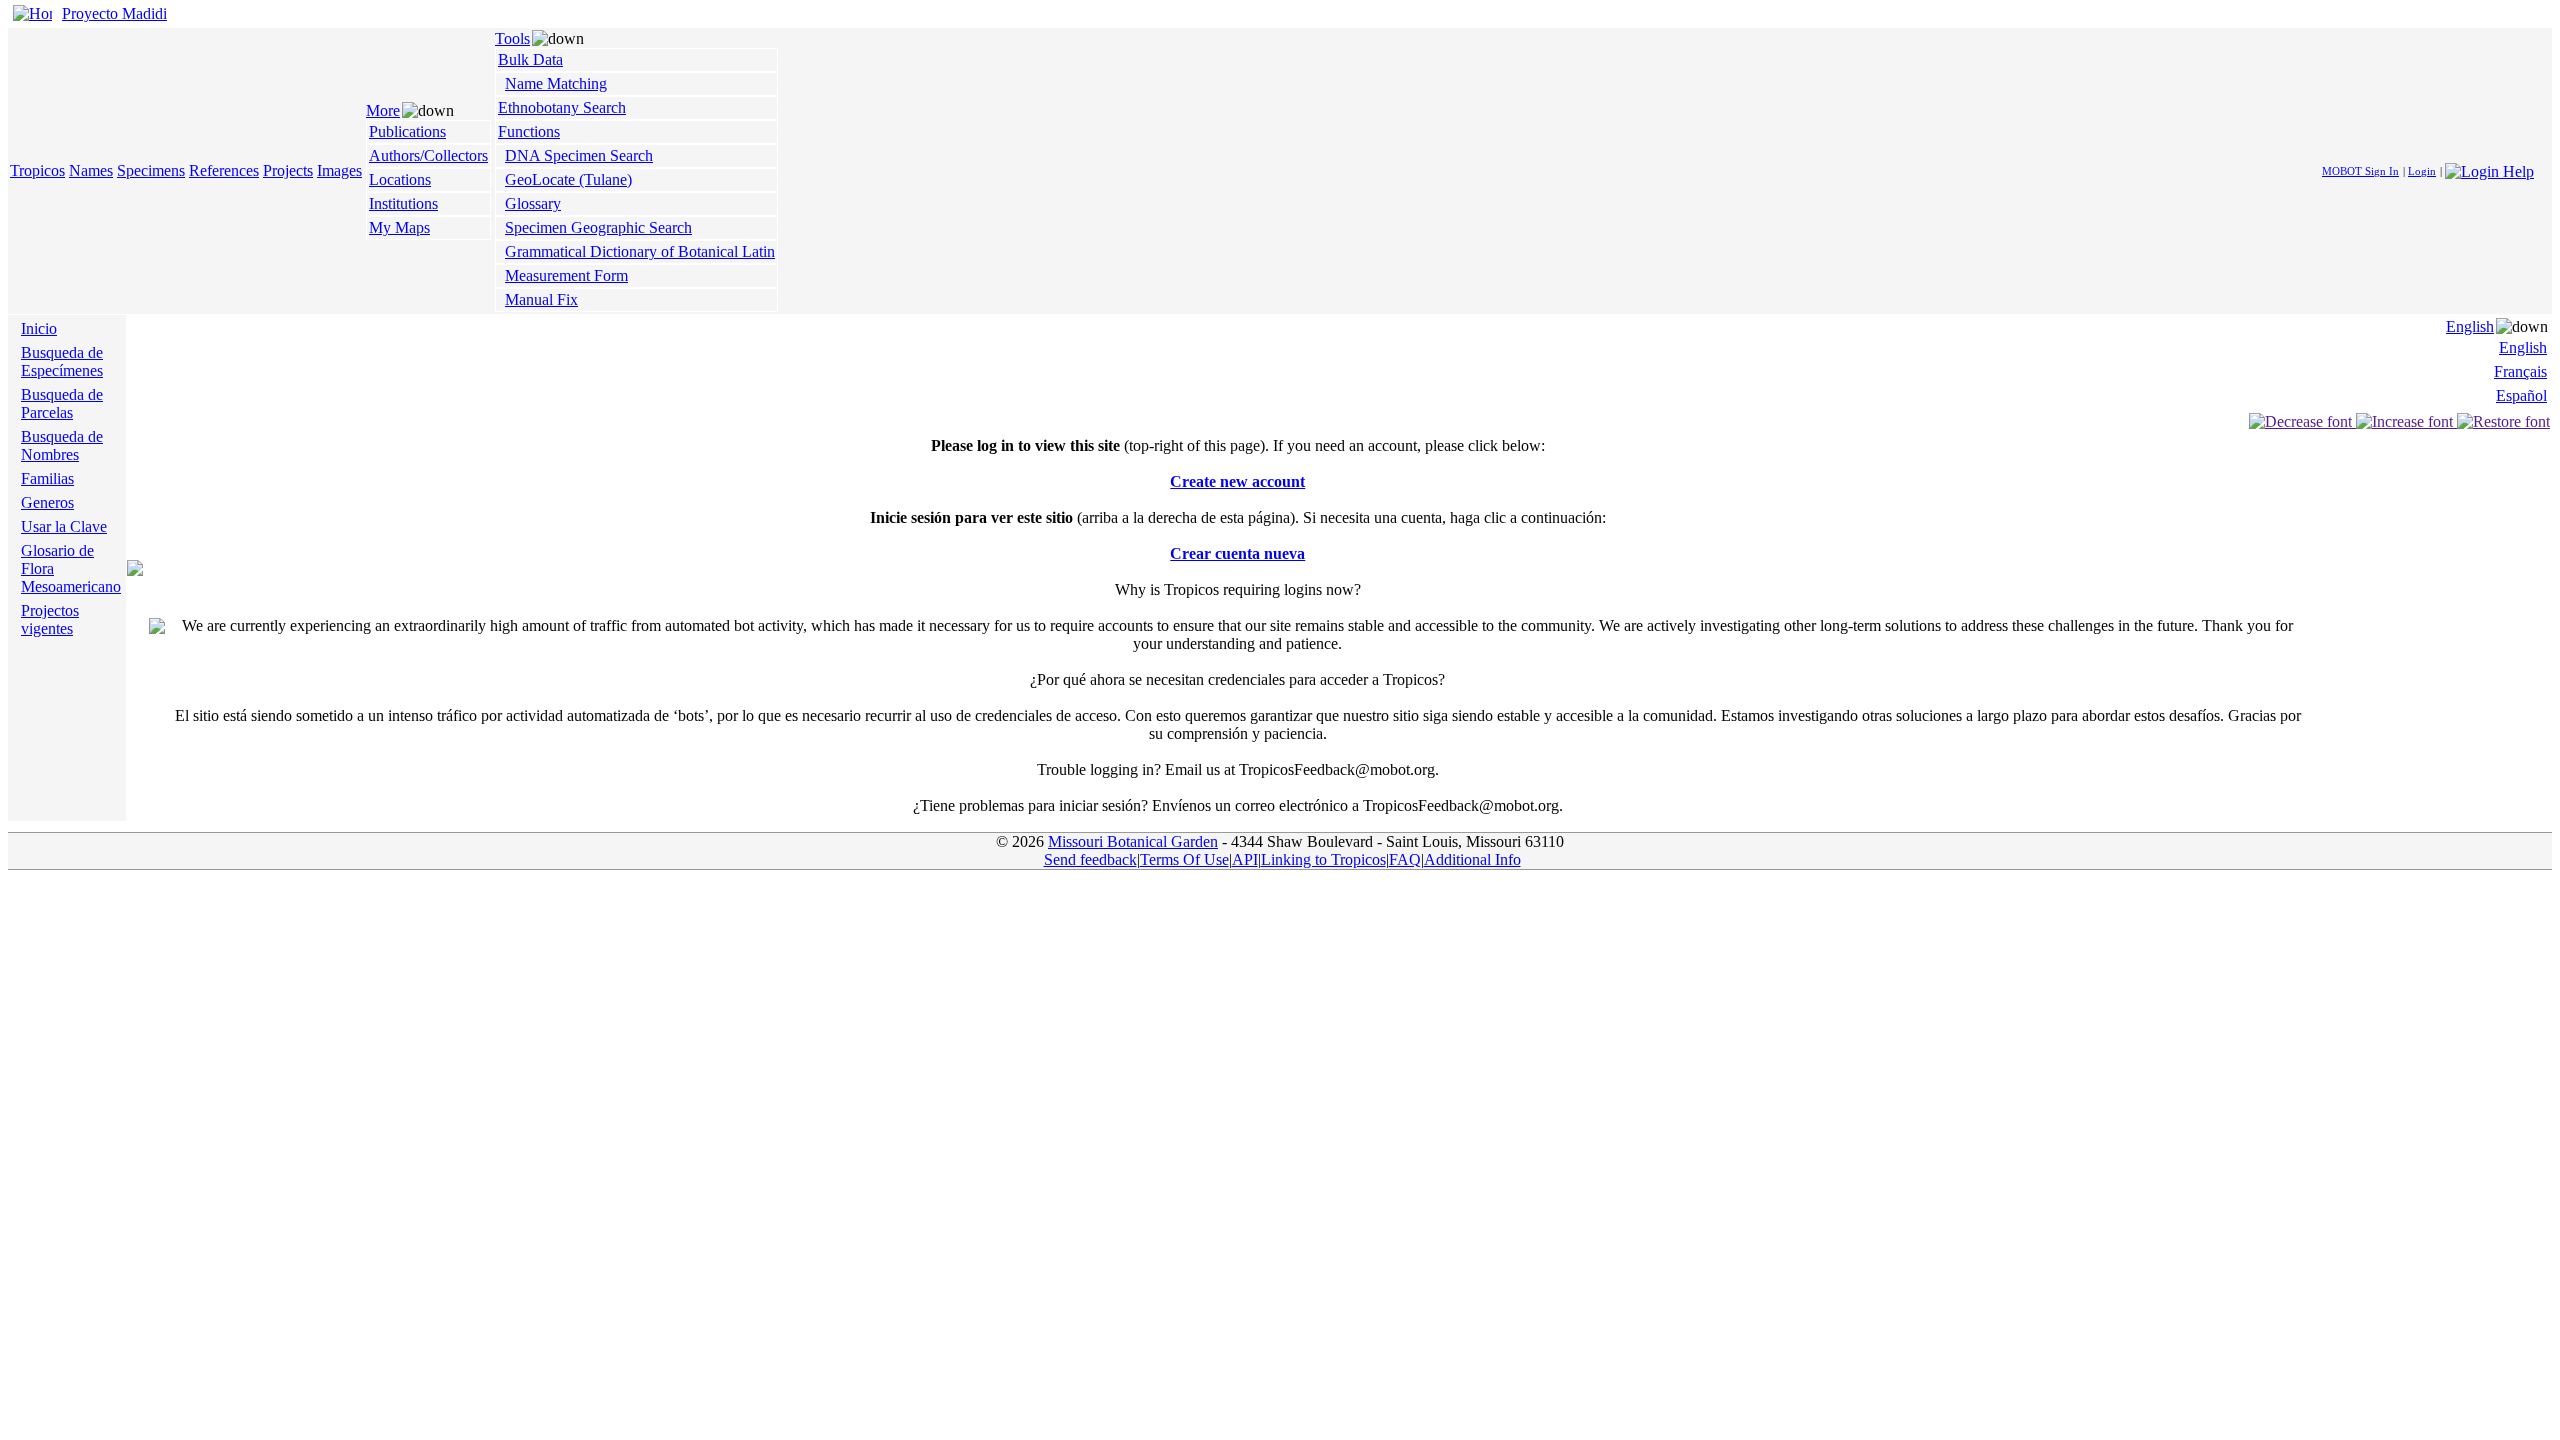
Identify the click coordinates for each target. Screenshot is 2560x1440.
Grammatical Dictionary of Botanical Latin (640, 251)
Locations (400, 179)
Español (2521, 395)
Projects (288, 170)
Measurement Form (566, 275)
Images (339, 170)
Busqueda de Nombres (62, 445)
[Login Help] (2489, 169)
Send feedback (1090, 859)
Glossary (533, 203)
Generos (47, 502)
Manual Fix (541, 299)
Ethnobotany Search (562, 107)
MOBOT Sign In (2360, 171)
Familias (47, 478)
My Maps (399, 227)
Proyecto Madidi (114, 13)
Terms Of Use (1184, 859)
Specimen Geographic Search (598, 227)
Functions (529, 131)
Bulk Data (530, 59)
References (224, 170)
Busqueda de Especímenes (62, 361)
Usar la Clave (64, 526)
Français (2520, 371)
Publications (407, 131)
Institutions (403, 203)
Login (2422, 171)
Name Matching (556, 83)
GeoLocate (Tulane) (568, 179)
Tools (512, 38)
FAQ (1405, 859)
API (1245, 859)
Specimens (151, 170)
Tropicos (37, 170)
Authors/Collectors (428, 155)
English (2470, 326)
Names (91, 170)
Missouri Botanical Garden (1133, 841)
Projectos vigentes (50, 619)
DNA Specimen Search (579, 155)
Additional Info (1472, 859)
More (383, 110)
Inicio (39, 328)
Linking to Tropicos (1323, 859)
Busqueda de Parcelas (62, 403)
